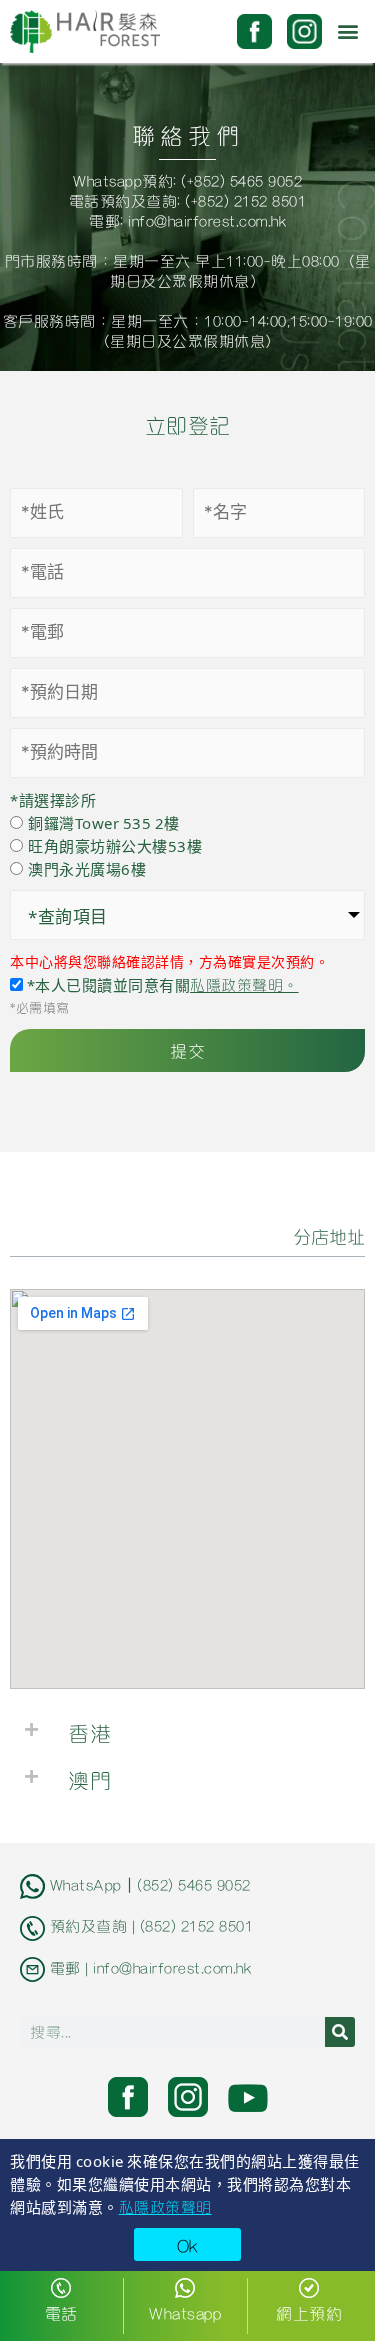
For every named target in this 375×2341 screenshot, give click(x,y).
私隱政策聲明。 (244, 984)
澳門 (89, 1779)
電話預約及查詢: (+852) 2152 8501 (188, 200)
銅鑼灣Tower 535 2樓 (104, 822)
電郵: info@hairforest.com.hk (187, 220)
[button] (349, 31)
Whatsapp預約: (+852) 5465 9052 (187, 180)
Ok (188, 2244)
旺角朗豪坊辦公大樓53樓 (115, 845)
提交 (187, 1050)
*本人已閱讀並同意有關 (161, 984)
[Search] (340, 2032)
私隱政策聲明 (165, 2206)
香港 (89, 1732)
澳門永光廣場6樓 (87, 868)
